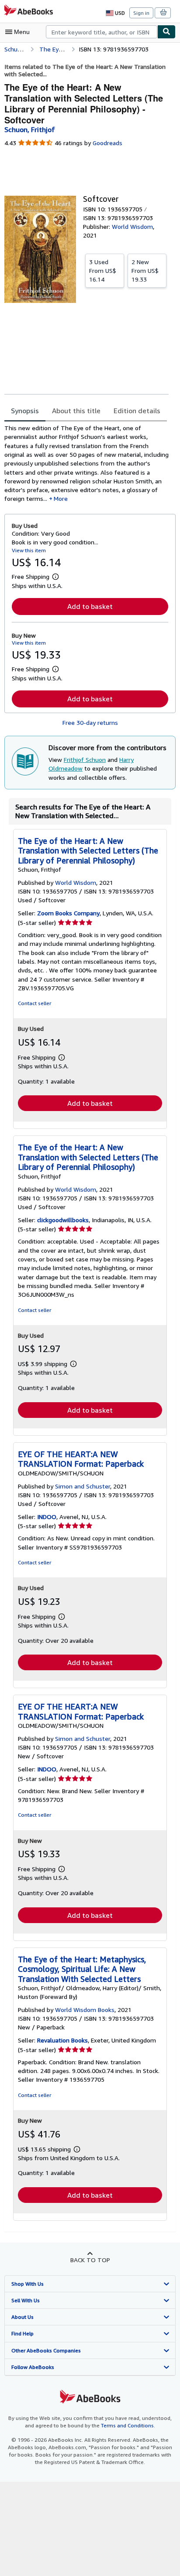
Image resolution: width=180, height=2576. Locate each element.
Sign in (141, 13)
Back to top (90, 2260)
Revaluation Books (62, 2040)
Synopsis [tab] (25, 411)
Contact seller (35, 1003)
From (103, 270)
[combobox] (102, 32)
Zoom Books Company (68, 913)
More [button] (61, 498)
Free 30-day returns (90, 722)
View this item (29, 550)
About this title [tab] (76, 411)
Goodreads (107, 143)
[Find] (166, 32)
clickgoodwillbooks (63, 1220)
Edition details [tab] (137, 411)
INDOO (47, 1517)
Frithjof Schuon (85, 760)
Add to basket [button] (90, 606)
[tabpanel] (87, 464)
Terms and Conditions (127, 2425)
